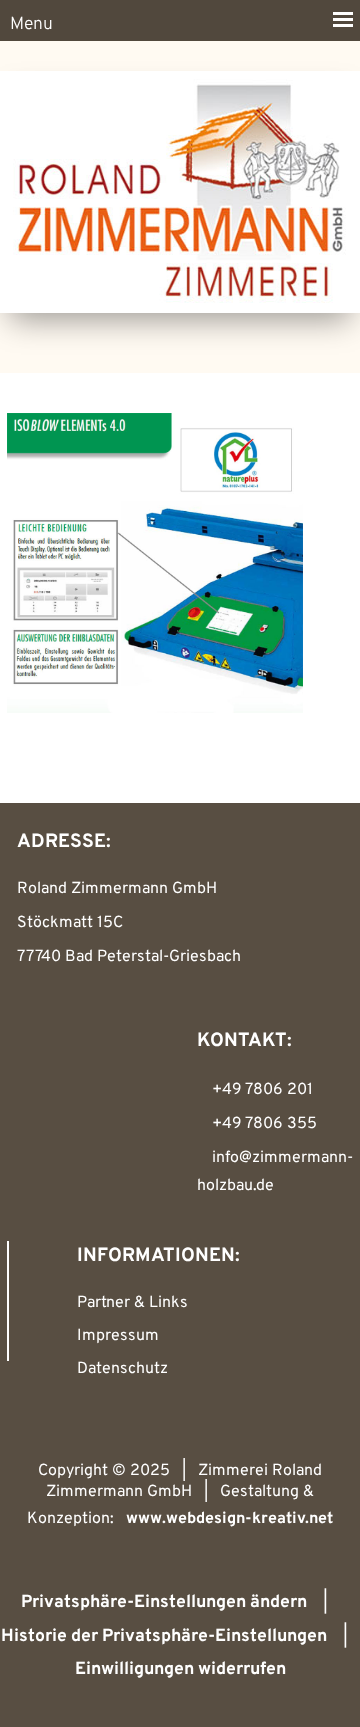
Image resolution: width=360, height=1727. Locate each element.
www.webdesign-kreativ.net (229, 1519)
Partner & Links (132, 1303)
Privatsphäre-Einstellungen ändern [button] (164, 1602)
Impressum (118, 1336)
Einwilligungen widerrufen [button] (180, 1669)
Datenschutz (122, 1369)
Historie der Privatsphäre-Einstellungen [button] (164, 1636)
